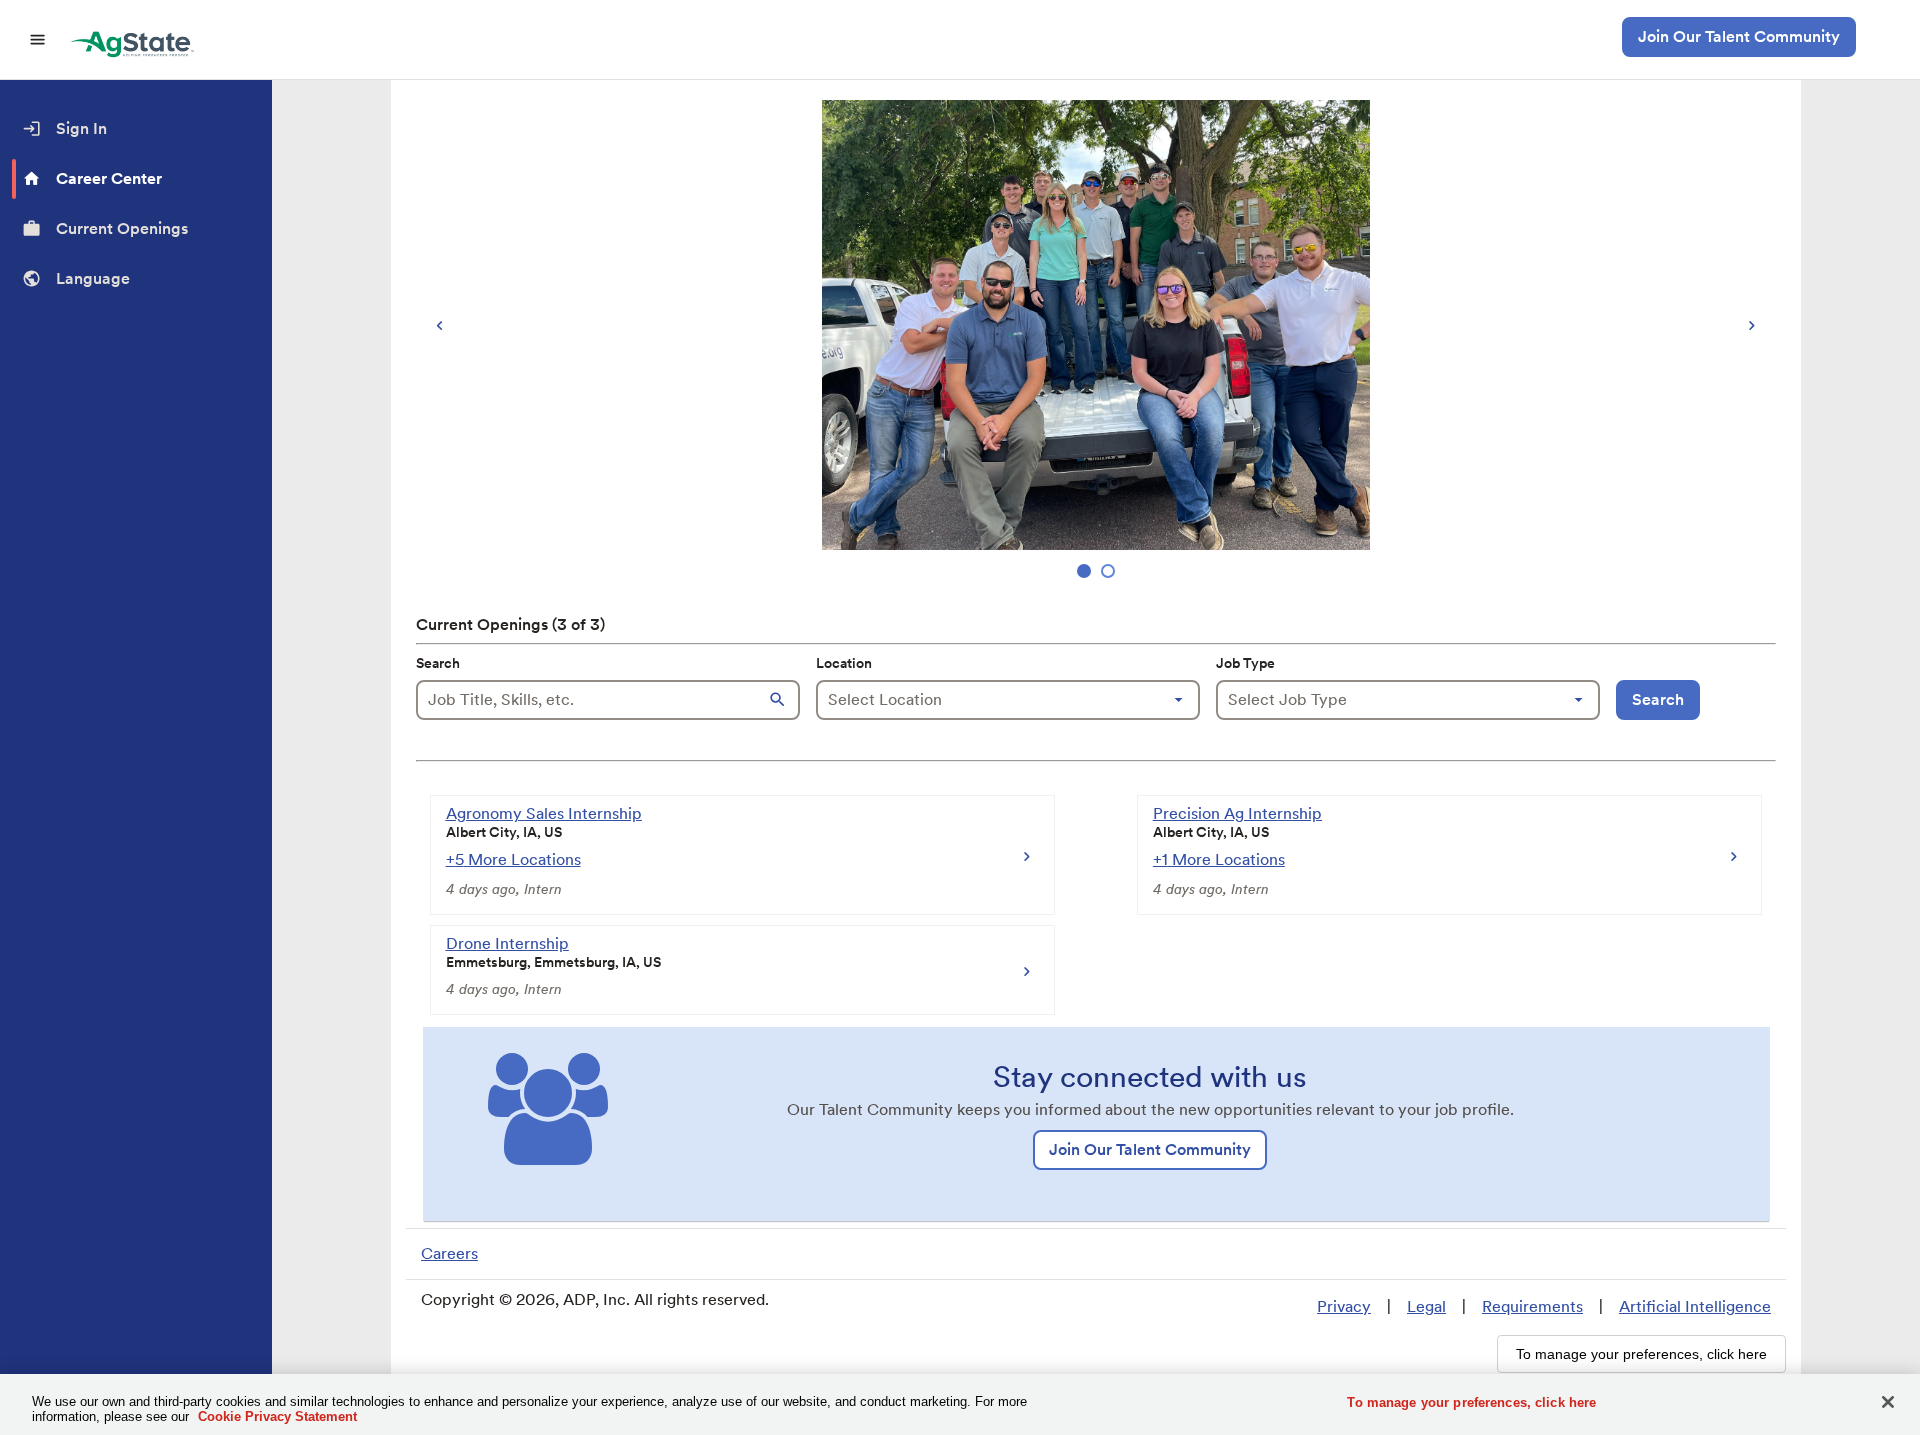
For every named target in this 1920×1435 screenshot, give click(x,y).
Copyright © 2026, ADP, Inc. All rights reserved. (595, 1299)
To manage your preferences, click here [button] (1641, 1354)
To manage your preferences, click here (1471, 1402)
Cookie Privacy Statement (277, 1416)
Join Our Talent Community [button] (1739, 36)
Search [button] (1658, 699)
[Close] (1888, 1402)
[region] (1096, 341)
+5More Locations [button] (513, 859)
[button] (780, 700)
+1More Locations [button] (1219, 859)
